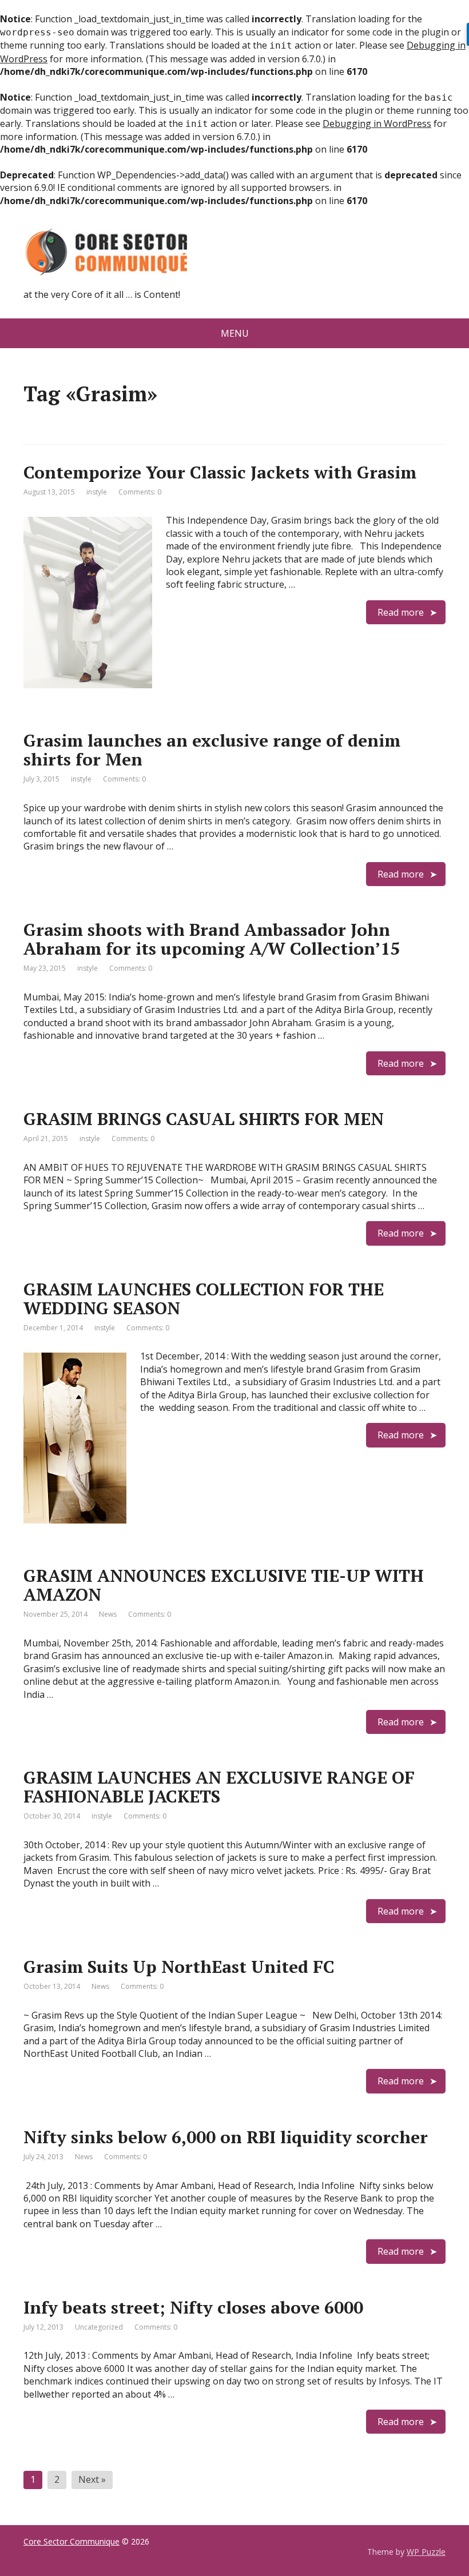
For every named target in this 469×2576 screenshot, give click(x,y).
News (108, 1614)
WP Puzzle (426, 2552)
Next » (92, 2479)
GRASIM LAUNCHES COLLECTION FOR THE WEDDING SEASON (204, 1299)
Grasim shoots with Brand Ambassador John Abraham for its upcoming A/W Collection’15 (212, 939)
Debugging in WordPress (377, 123)
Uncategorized (99, 2327)
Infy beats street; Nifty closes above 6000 (193, 2307)
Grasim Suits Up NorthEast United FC (179, 1967)
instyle (97, 492)
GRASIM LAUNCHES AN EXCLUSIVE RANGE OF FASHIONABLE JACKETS (219, 1787)
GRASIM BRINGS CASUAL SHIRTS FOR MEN (204, 1119)
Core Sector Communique (71, 2541)
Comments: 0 (140, 492)
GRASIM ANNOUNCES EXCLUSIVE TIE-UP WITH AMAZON (224, 1585)
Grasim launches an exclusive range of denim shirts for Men (212, 750)
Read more (401, 612)
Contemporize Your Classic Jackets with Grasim (220, 472)
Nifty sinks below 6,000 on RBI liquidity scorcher (226, 2137)
